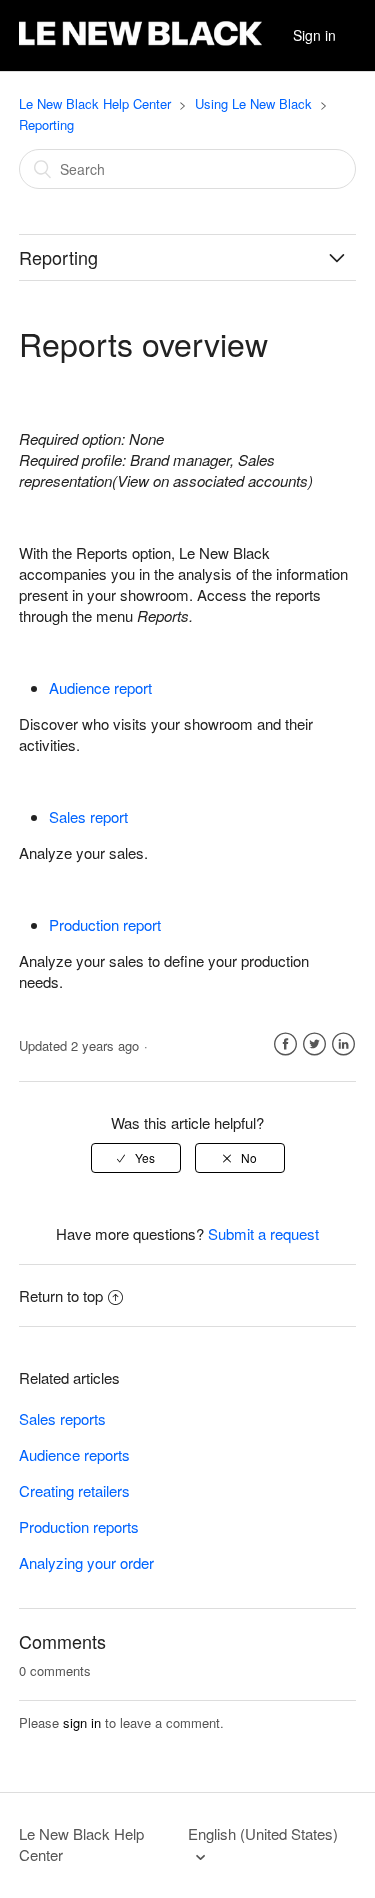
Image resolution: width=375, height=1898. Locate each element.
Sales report (88, 816)
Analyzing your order (86, 1562)
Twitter (314, 1044)
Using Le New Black (253, 103)
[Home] (140, 45)
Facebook (285, 1044)
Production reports (79, 1526)
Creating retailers (74, 1490)
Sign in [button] (314, 35)
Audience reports (74, 1454)
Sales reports (62, 1418)
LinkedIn (343, 1044)
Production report (105, 924)
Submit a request (263, 1233)
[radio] (136, 1158)
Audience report (100, 687)
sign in (82, 1722)
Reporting (46, 124)
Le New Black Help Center (95, 103)
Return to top (61, 1295)
